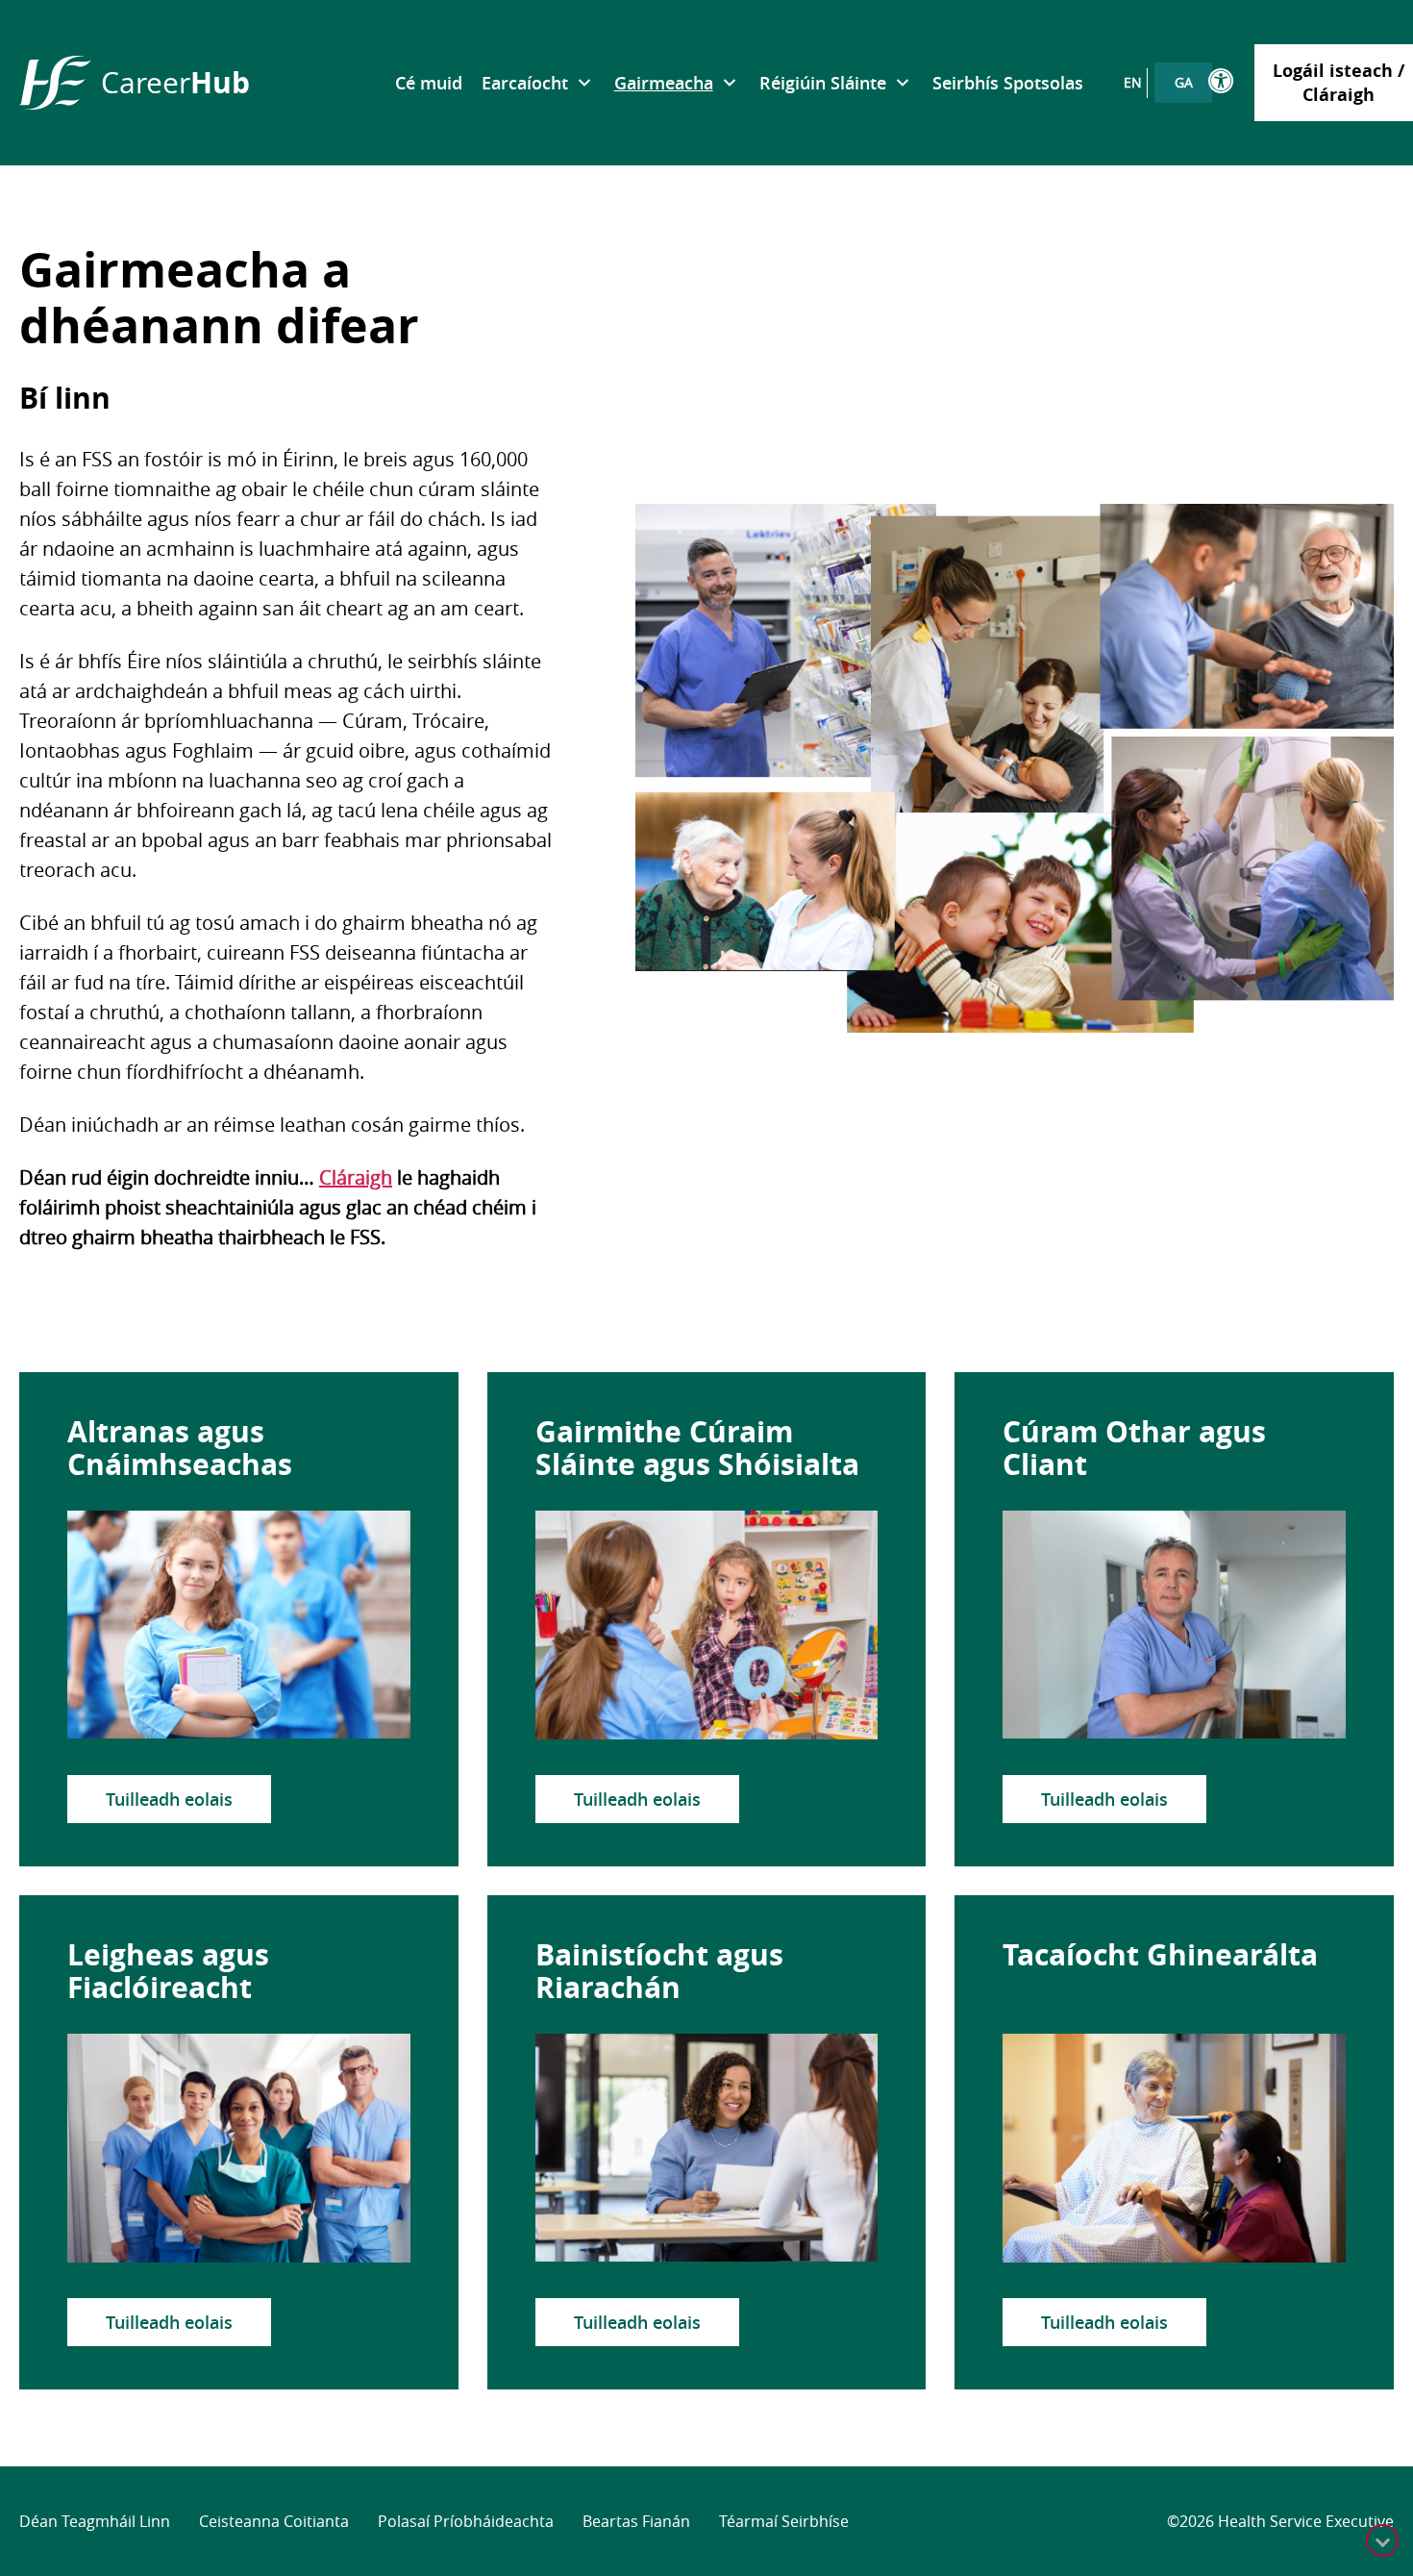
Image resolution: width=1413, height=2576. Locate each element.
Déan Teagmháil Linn (95, 2521)
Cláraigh (356, 1177)
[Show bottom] (1382, 2540)
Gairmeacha (664, 83)
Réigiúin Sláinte (823, 83)
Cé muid (429, 83)
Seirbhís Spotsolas (1008, 83)
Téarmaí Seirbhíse (784, 2521)
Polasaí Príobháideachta (466, 2521)
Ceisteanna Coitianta (274, 2521)
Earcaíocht (525, 83)
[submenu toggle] (584, 83)
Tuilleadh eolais (169, 1799)
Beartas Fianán (636, 2521)
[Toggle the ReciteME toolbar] (1222, 81)
